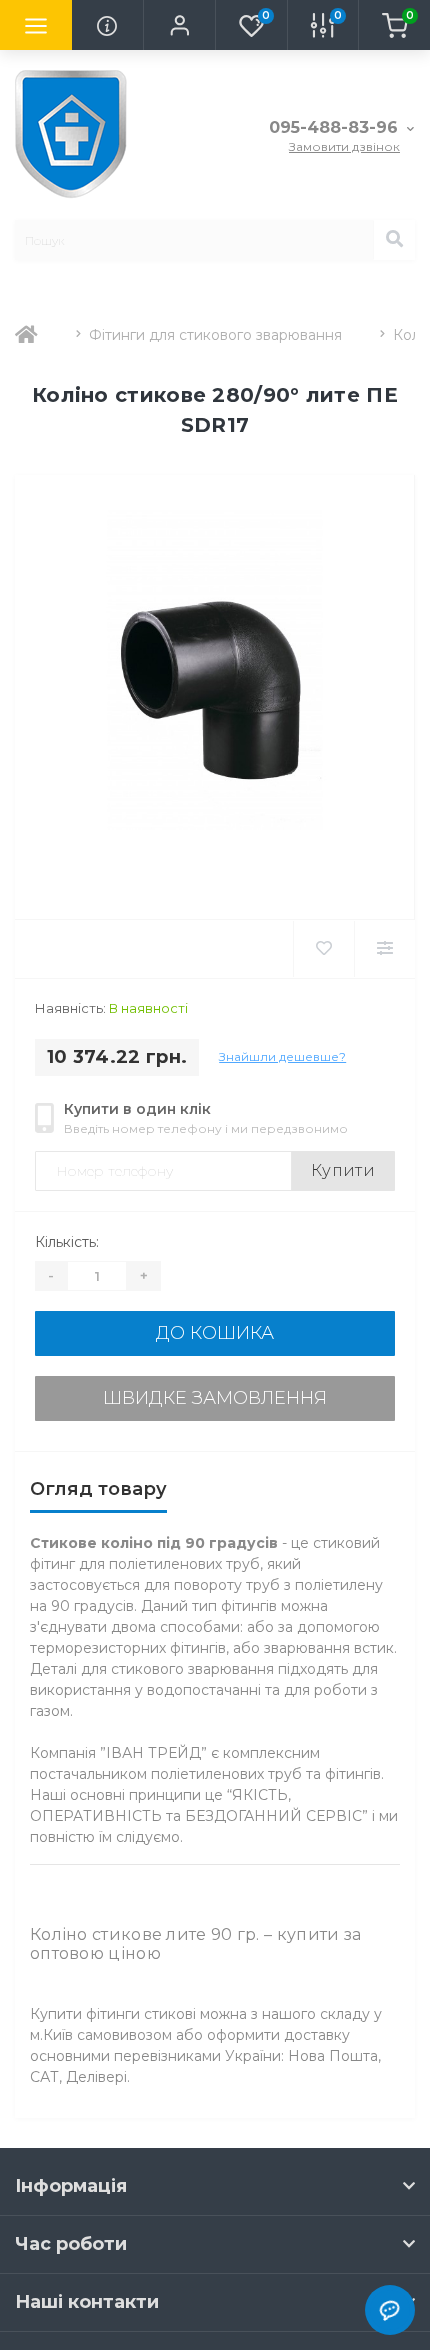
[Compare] (384, 949)
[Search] (394, 240)
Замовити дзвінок (344, 146)
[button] (179, 25)
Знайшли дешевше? (282, 1056)
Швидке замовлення (215, 1398)
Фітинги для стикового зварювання (215, 335)
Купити (343, 1170)
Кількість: (67, 1242)
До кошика (215, 1333)
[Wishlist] (323, 949)
